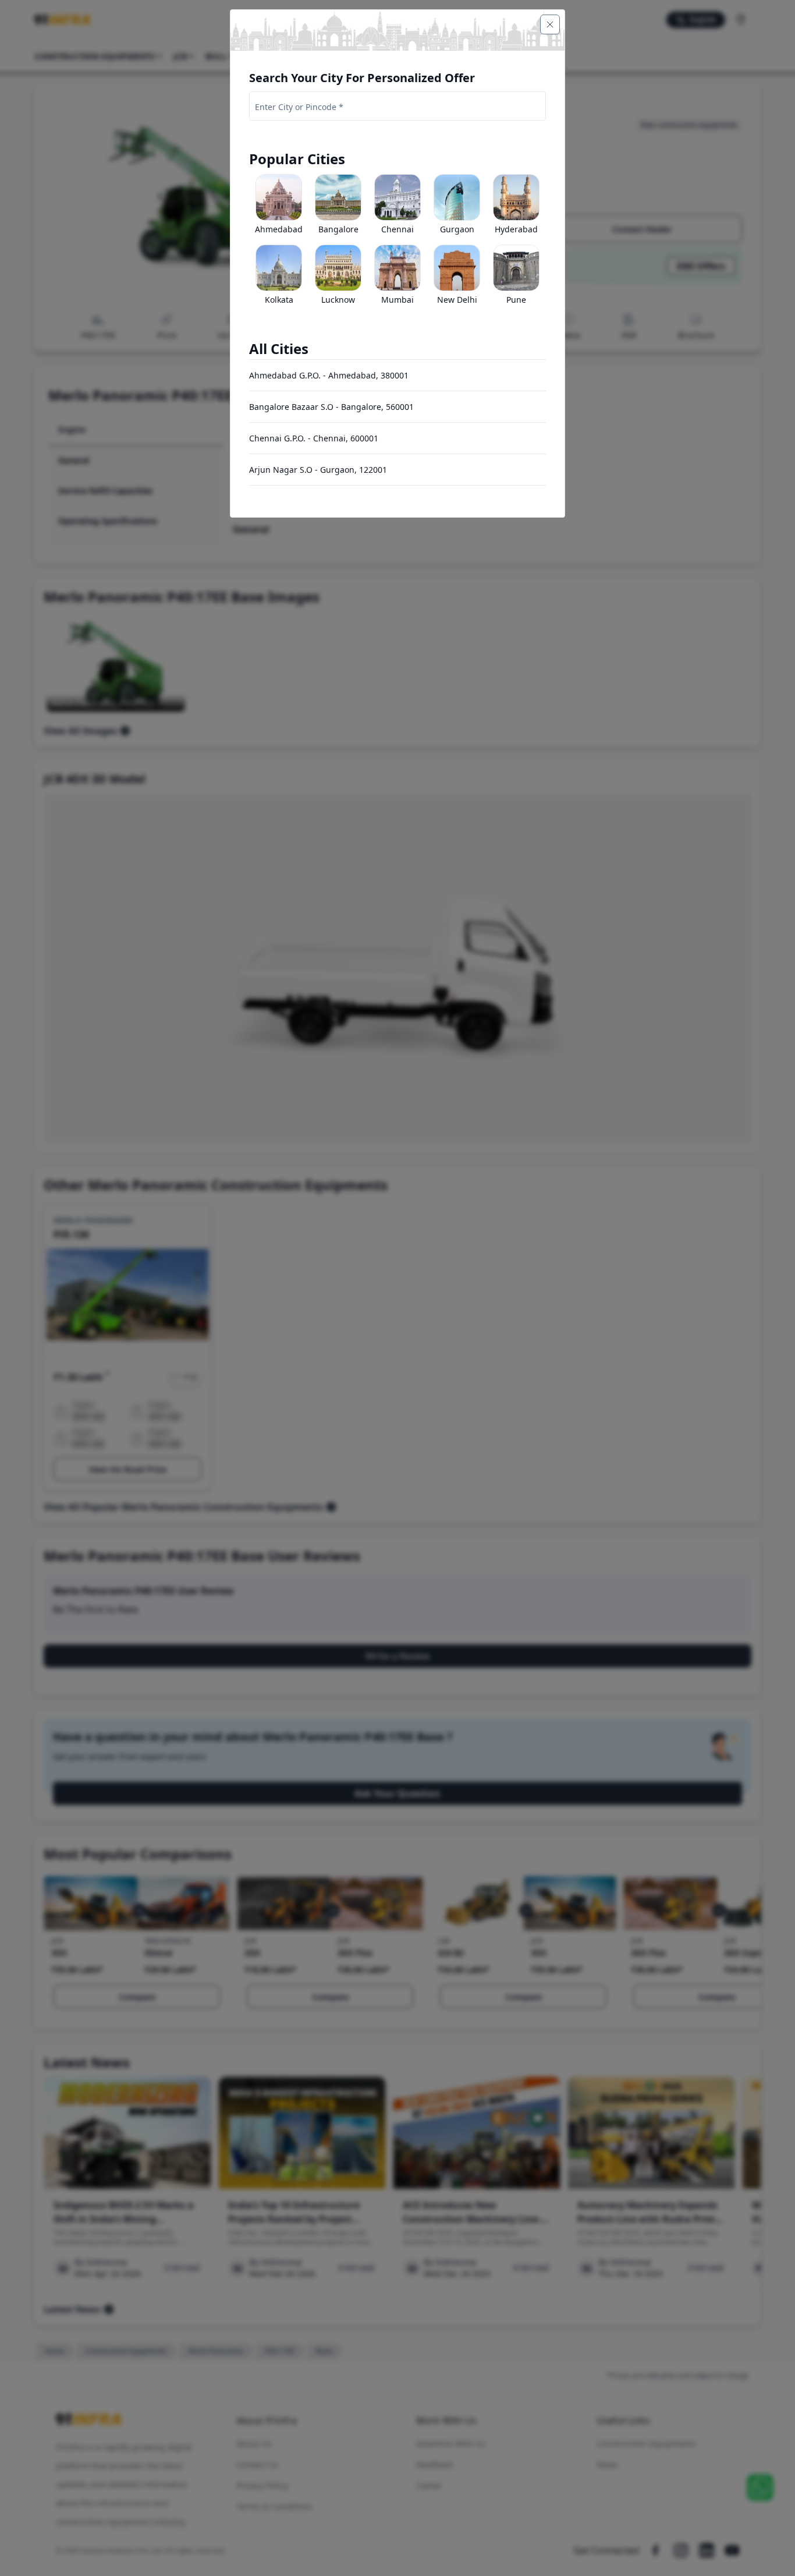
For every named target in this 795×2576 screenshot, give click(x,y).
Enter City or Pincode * (299, 107)
